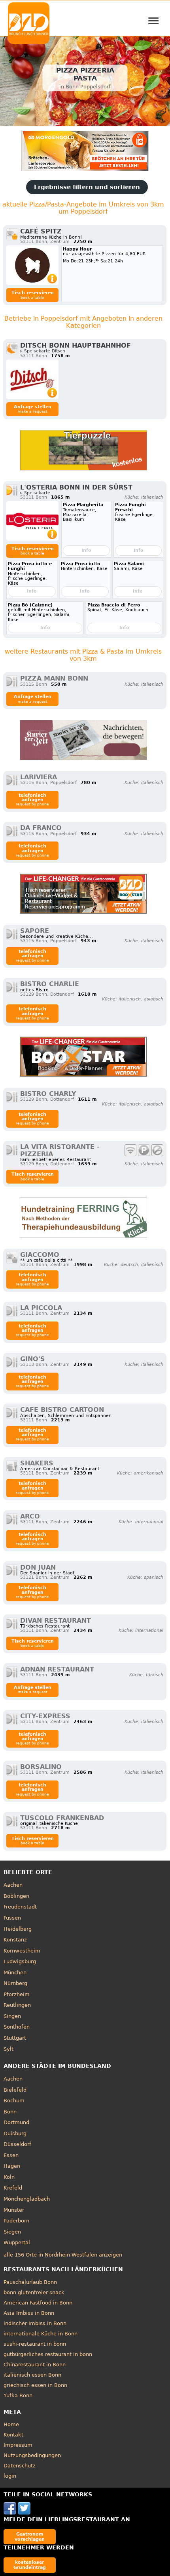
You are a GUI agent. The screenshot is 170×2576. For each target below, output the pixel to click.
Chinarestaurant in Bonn (35, 2365)
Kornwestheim (22, 1951)
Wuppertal (17, 2242)
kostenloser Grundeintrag (30, 2565)
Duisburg (15, 2133)
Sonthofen (17, 2027)
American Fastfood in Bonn (38, 2303)
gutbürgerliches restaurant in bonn (48, 2354)
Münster (14, 2210)
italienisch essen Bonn (32, 2375)
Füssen (12, 1918)
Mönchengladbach (27, 2199)
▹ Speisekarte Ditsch (43, 351)
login (10, 2476)
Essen (11, 2155)
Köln (9, 2177)
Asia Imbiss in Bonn (29, 2313)
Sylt (8, 2049)
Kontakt (13, 2435)
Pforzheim (17, 1994)
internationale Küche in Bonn (41, 2334)
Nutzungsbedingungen (32, 2455)
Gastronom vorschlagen (30, 2537)
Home (11, 2424)
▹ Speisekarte (35, 493)
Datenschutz (20, 2466)
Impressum (18, 2445)
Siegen (12, 2232)
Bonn (10, 2112)
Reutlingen (17, 2005)
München (15, 1973)
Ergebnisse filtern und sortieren (87, 187)
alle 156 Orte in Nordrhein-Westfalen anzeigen (63, 2255)
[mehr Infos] (32, 265)
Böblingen (16, 1896)
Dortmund (16, 2122)
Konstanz (15, 1940)
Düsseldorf (17, 2144)
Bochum (14, 2101)
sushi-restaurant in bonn (35, 2344)
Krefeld (13, 2188)
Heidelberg (18, 1929)
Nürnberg (15, 1983)
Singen (12, 2016)
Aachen (13, 1885)
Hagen (12, 2166)
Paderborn (16, 2221)
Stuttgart (15, 2038)
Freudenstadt (20, 1907)
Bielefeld (15, 2090)
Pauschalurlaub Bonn (30, 2282)
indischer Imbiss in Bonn (35, 2323)
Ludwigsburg (20, 1961)
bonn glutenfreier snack (34, 2292)
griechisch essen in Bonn (35, 2385)
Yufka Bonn (18, 2395)
